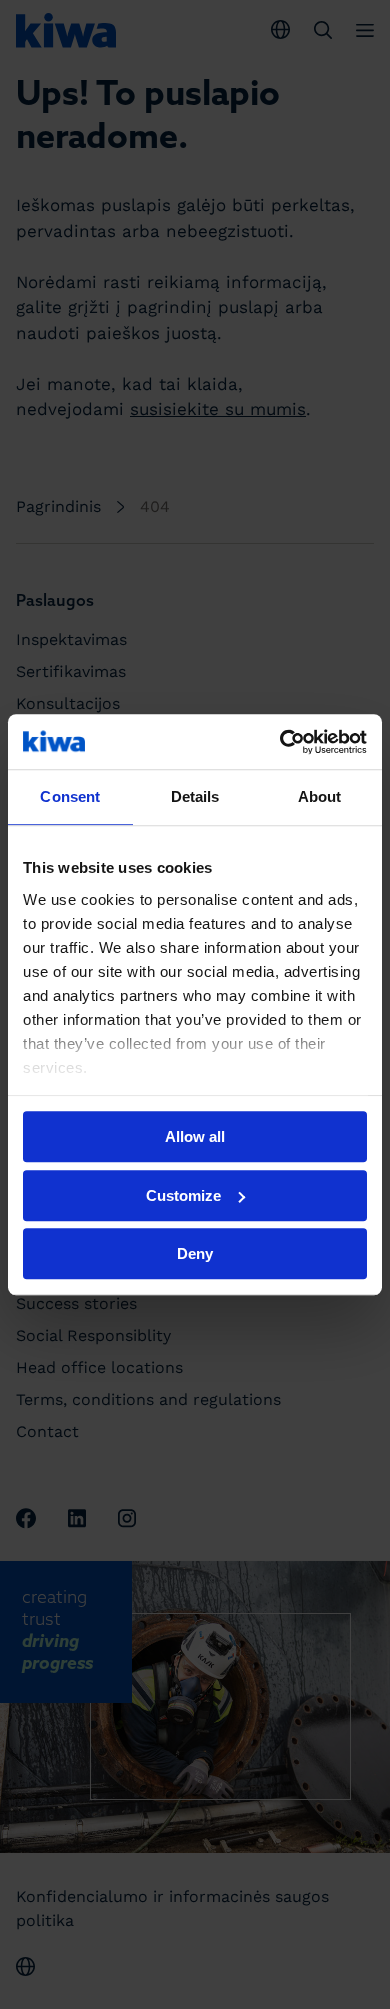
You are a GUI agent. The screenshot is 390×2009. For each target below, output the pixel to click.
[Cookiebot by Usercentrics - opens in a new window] (280, 742)
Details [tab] (195, 796)
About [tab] (320, 796)
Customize (183, 1195)
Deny (195, 1253)
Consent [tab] (70, 796)
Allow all (195, 1136)
